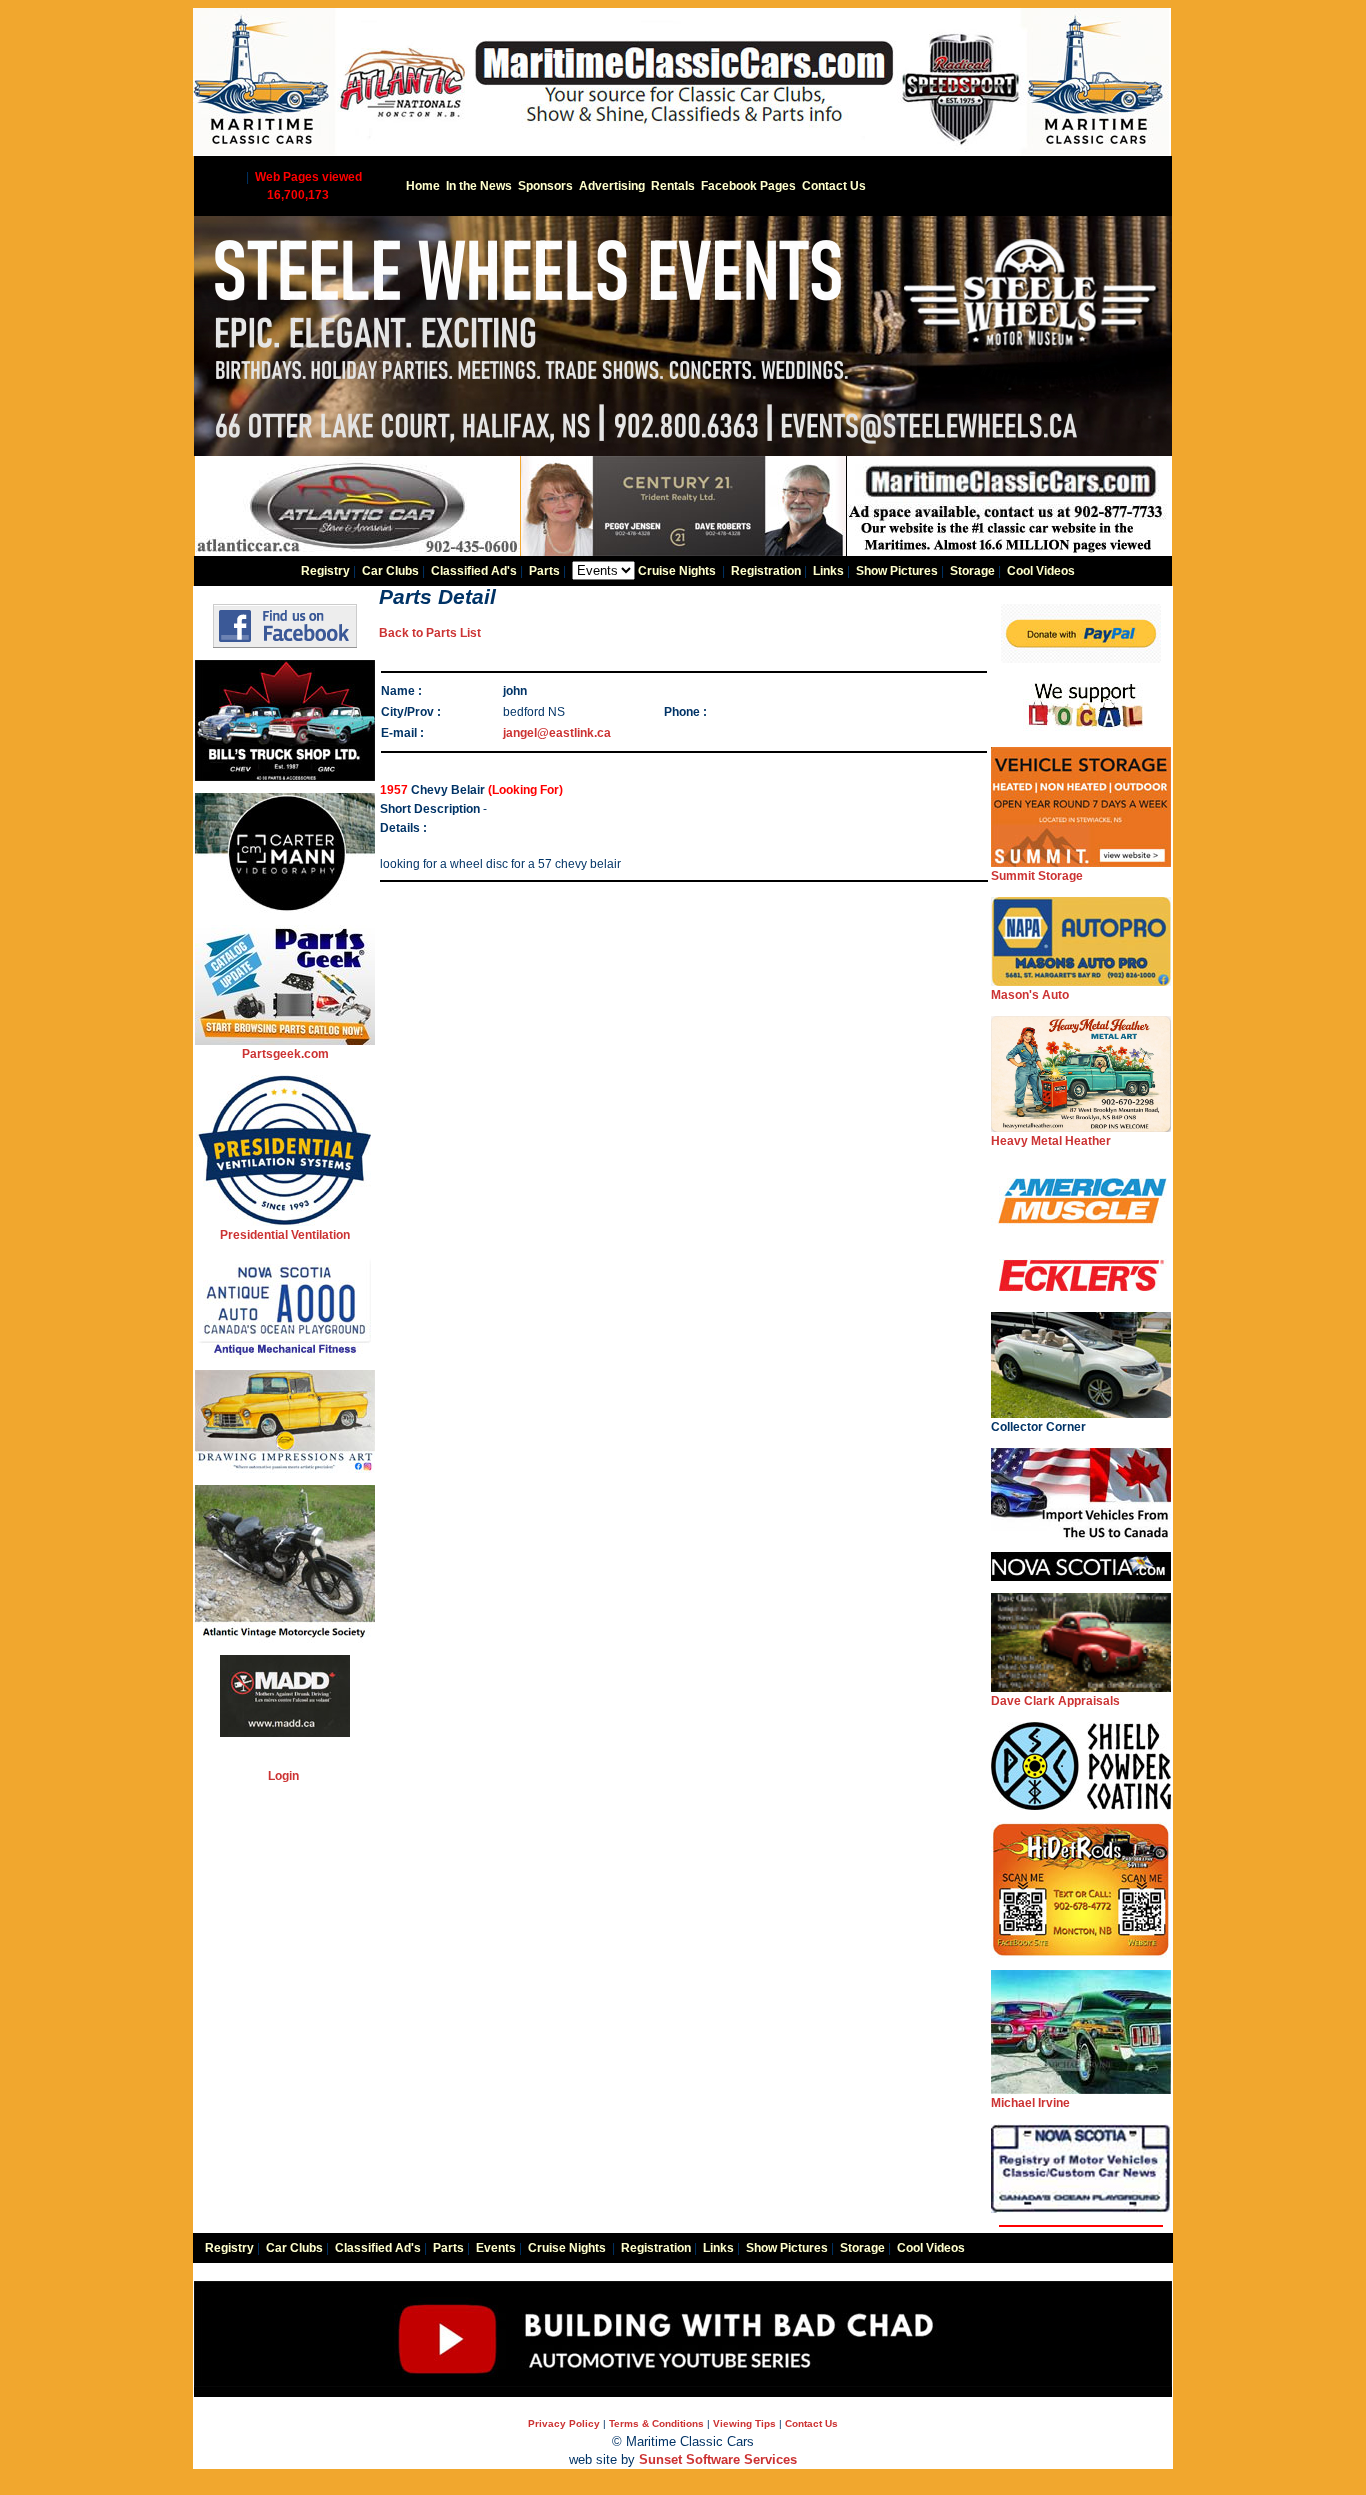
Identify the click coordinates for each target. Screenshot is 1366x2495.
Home (423, 186)
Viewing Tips (744, 2423)
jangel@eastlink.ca (557, 733)
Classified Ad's (474, 571)
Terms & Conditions (656, 2423)
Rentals (673, 186)
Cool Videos (1041, 571)
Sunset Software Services (718, 2459)
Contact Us (834, 186)
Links (828, 571)
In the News (479, 186)
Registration (766, 571)
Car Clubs (390, 571)
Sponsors (545, 186)
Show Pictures (897, 571)
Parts (544, 571)
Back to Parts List (430, 633)
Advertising (612, 186)
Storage (972, 571)
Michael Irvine (1030, 2103)
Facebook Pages (748, 186)
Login (283, 1776)
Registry (325, 571)
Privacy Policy (564, 2423)
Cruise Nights (677, 571)
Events (496, 2248)
